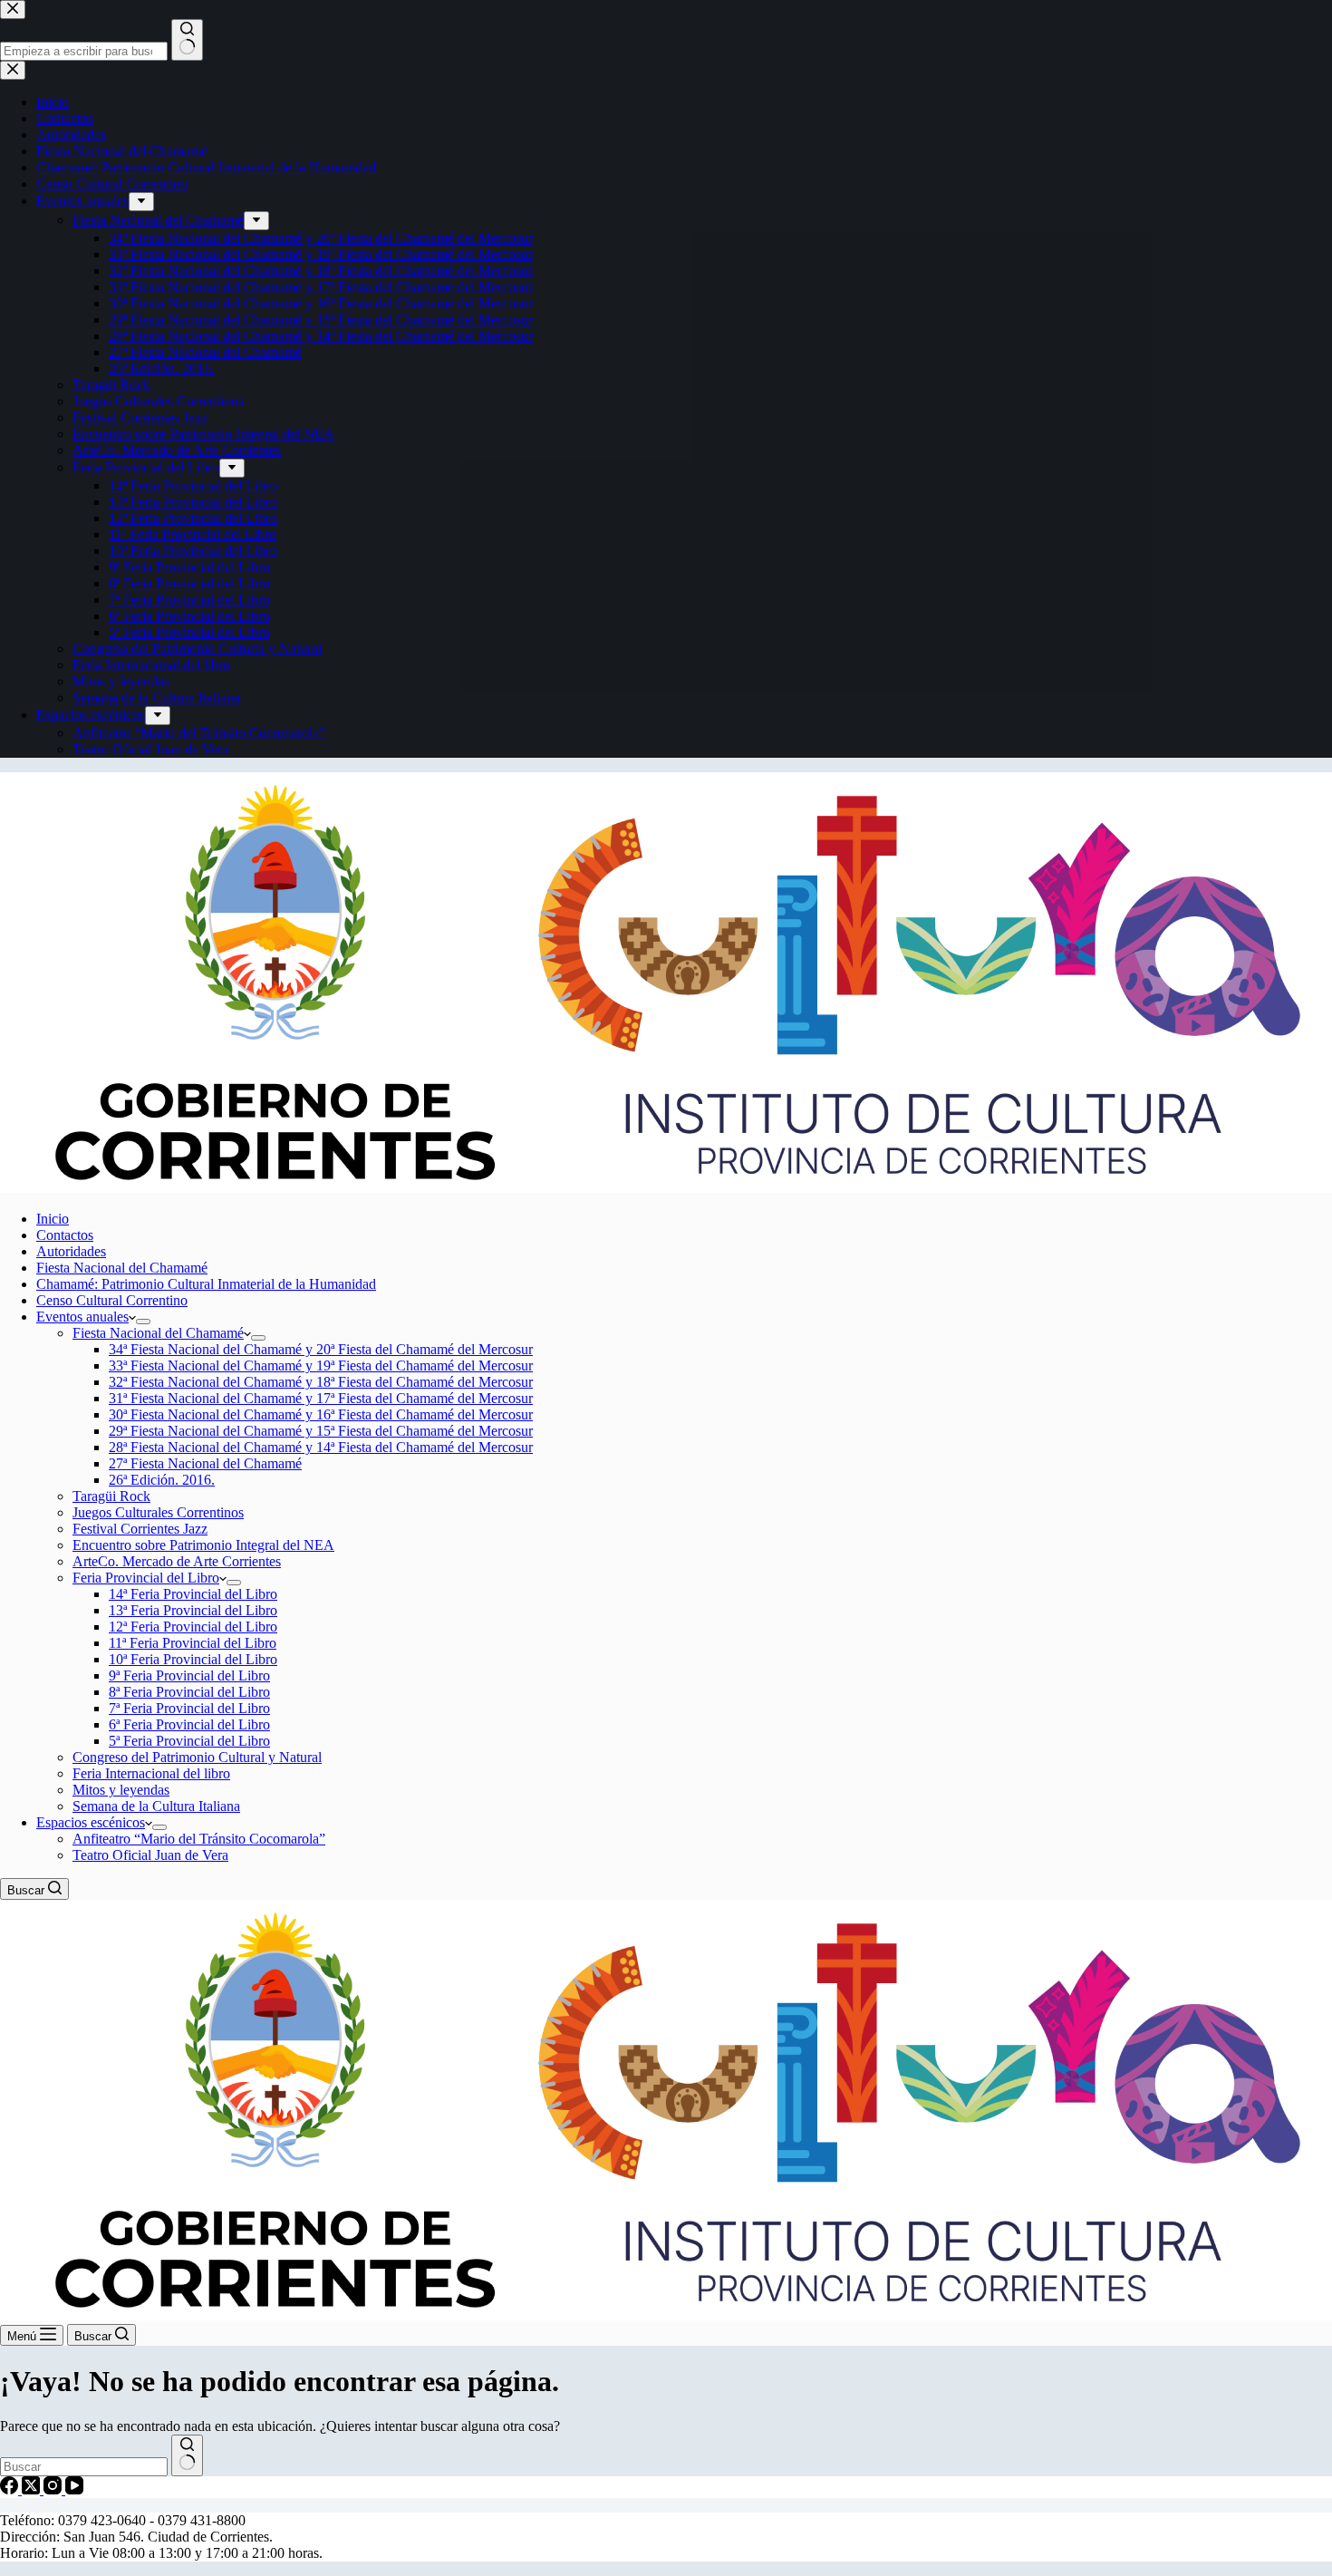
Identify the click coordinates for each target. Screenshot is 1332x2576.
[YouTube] (74, 2489)
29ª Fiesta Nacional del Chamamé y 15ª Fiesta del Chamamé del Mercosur (321, 1431)
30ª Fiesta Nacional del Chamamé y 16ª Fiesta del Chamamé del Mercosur (321, 1414)
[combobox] (84, 2467)
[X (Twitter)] (33, 2489)
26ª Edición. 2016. (162, 1480)
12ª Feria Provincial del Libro (193, 1627)
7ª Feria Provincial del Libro (189, 1708)
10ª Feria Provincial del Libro (193, 1659)
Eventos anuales (82, 1317)
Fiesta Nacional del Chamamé (122, 1268)
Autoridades (71, 1251)
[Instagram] (54, 2489)
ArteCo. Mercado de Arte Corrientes (177, 1561)
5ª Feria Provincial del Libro (189, 1741)
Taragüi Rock (111, 1496)
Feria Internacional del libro (151, 1773)
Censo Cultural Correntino (112, 1300)
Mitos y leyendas (121, 1790)
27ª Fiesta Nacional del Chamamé (205, 1463)
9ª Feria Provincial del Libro (189, 1675)
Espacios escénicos (91, 1822)
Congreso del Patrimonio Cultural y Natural (197, 1757)
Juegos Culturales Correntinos (158, 1512)
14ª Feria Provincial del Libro (193, 1594)
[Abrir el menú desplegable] (143, 1322)
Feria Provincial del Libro (146, 1578)
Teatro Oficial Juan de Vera (150, 1855)
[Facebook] (11, 2489)
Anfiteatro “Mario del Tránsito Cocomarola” (199, 1839)
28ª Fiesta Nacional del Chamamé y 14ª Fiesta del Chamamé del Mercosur (321, 1447)
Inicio (53, 1219)
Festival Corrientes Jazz (140, 1529)
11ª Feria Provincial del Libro (193, 1643)
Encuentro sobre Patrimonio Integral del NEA (203, 1545)
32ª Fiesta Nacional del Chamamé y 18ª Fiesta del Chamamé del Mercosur (321, 1382)
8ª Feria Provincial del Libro (189, 1692)
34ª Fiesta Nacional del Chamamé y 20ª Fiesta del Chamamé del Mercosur (321, 1349)
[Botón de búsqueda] (187, 2455)
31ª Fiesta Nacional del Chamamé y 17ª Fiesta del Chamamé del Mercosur (321, 1398)
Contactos (65, 1235)
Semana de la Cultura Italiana (156, 1806)
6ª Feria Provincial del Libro (189, 1724)
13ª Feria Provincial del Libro (193, 1610)
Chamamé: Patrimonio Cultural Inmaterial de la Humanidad (206, 1284)
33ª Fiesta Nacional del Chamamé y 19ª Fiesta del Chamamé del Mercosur (321, 1365)
